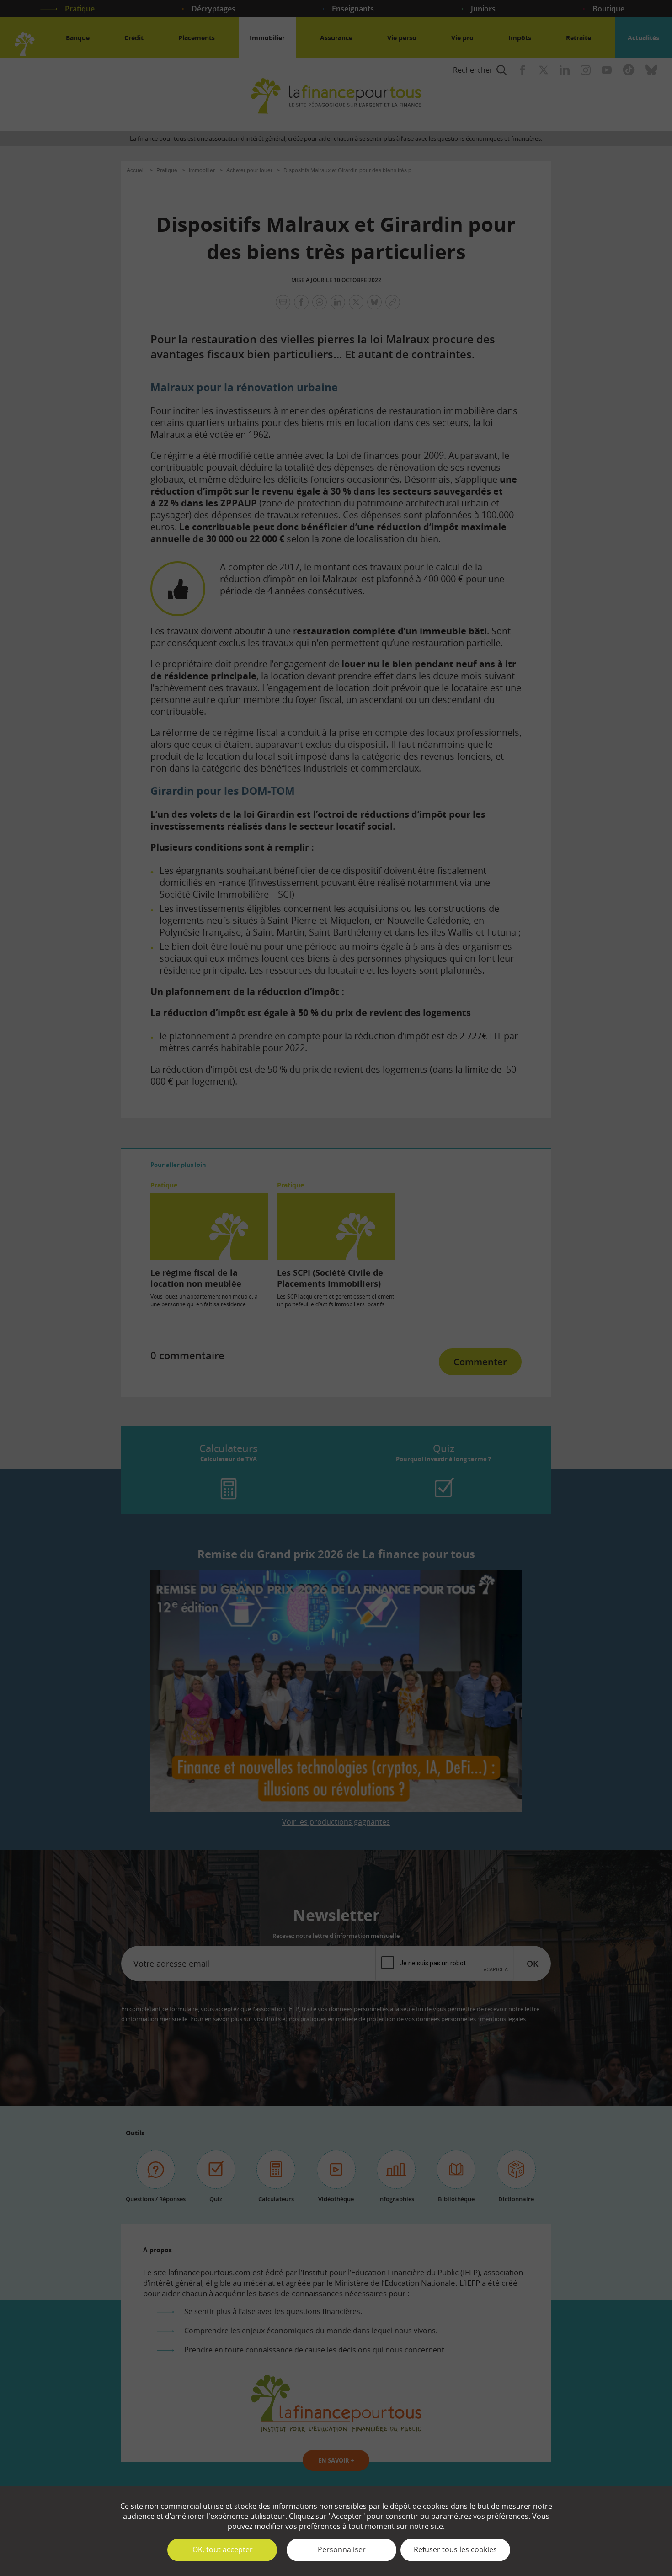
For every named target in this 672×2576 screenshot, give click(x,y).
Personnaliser (342, 2549)
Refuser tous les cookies (455, 2549)
